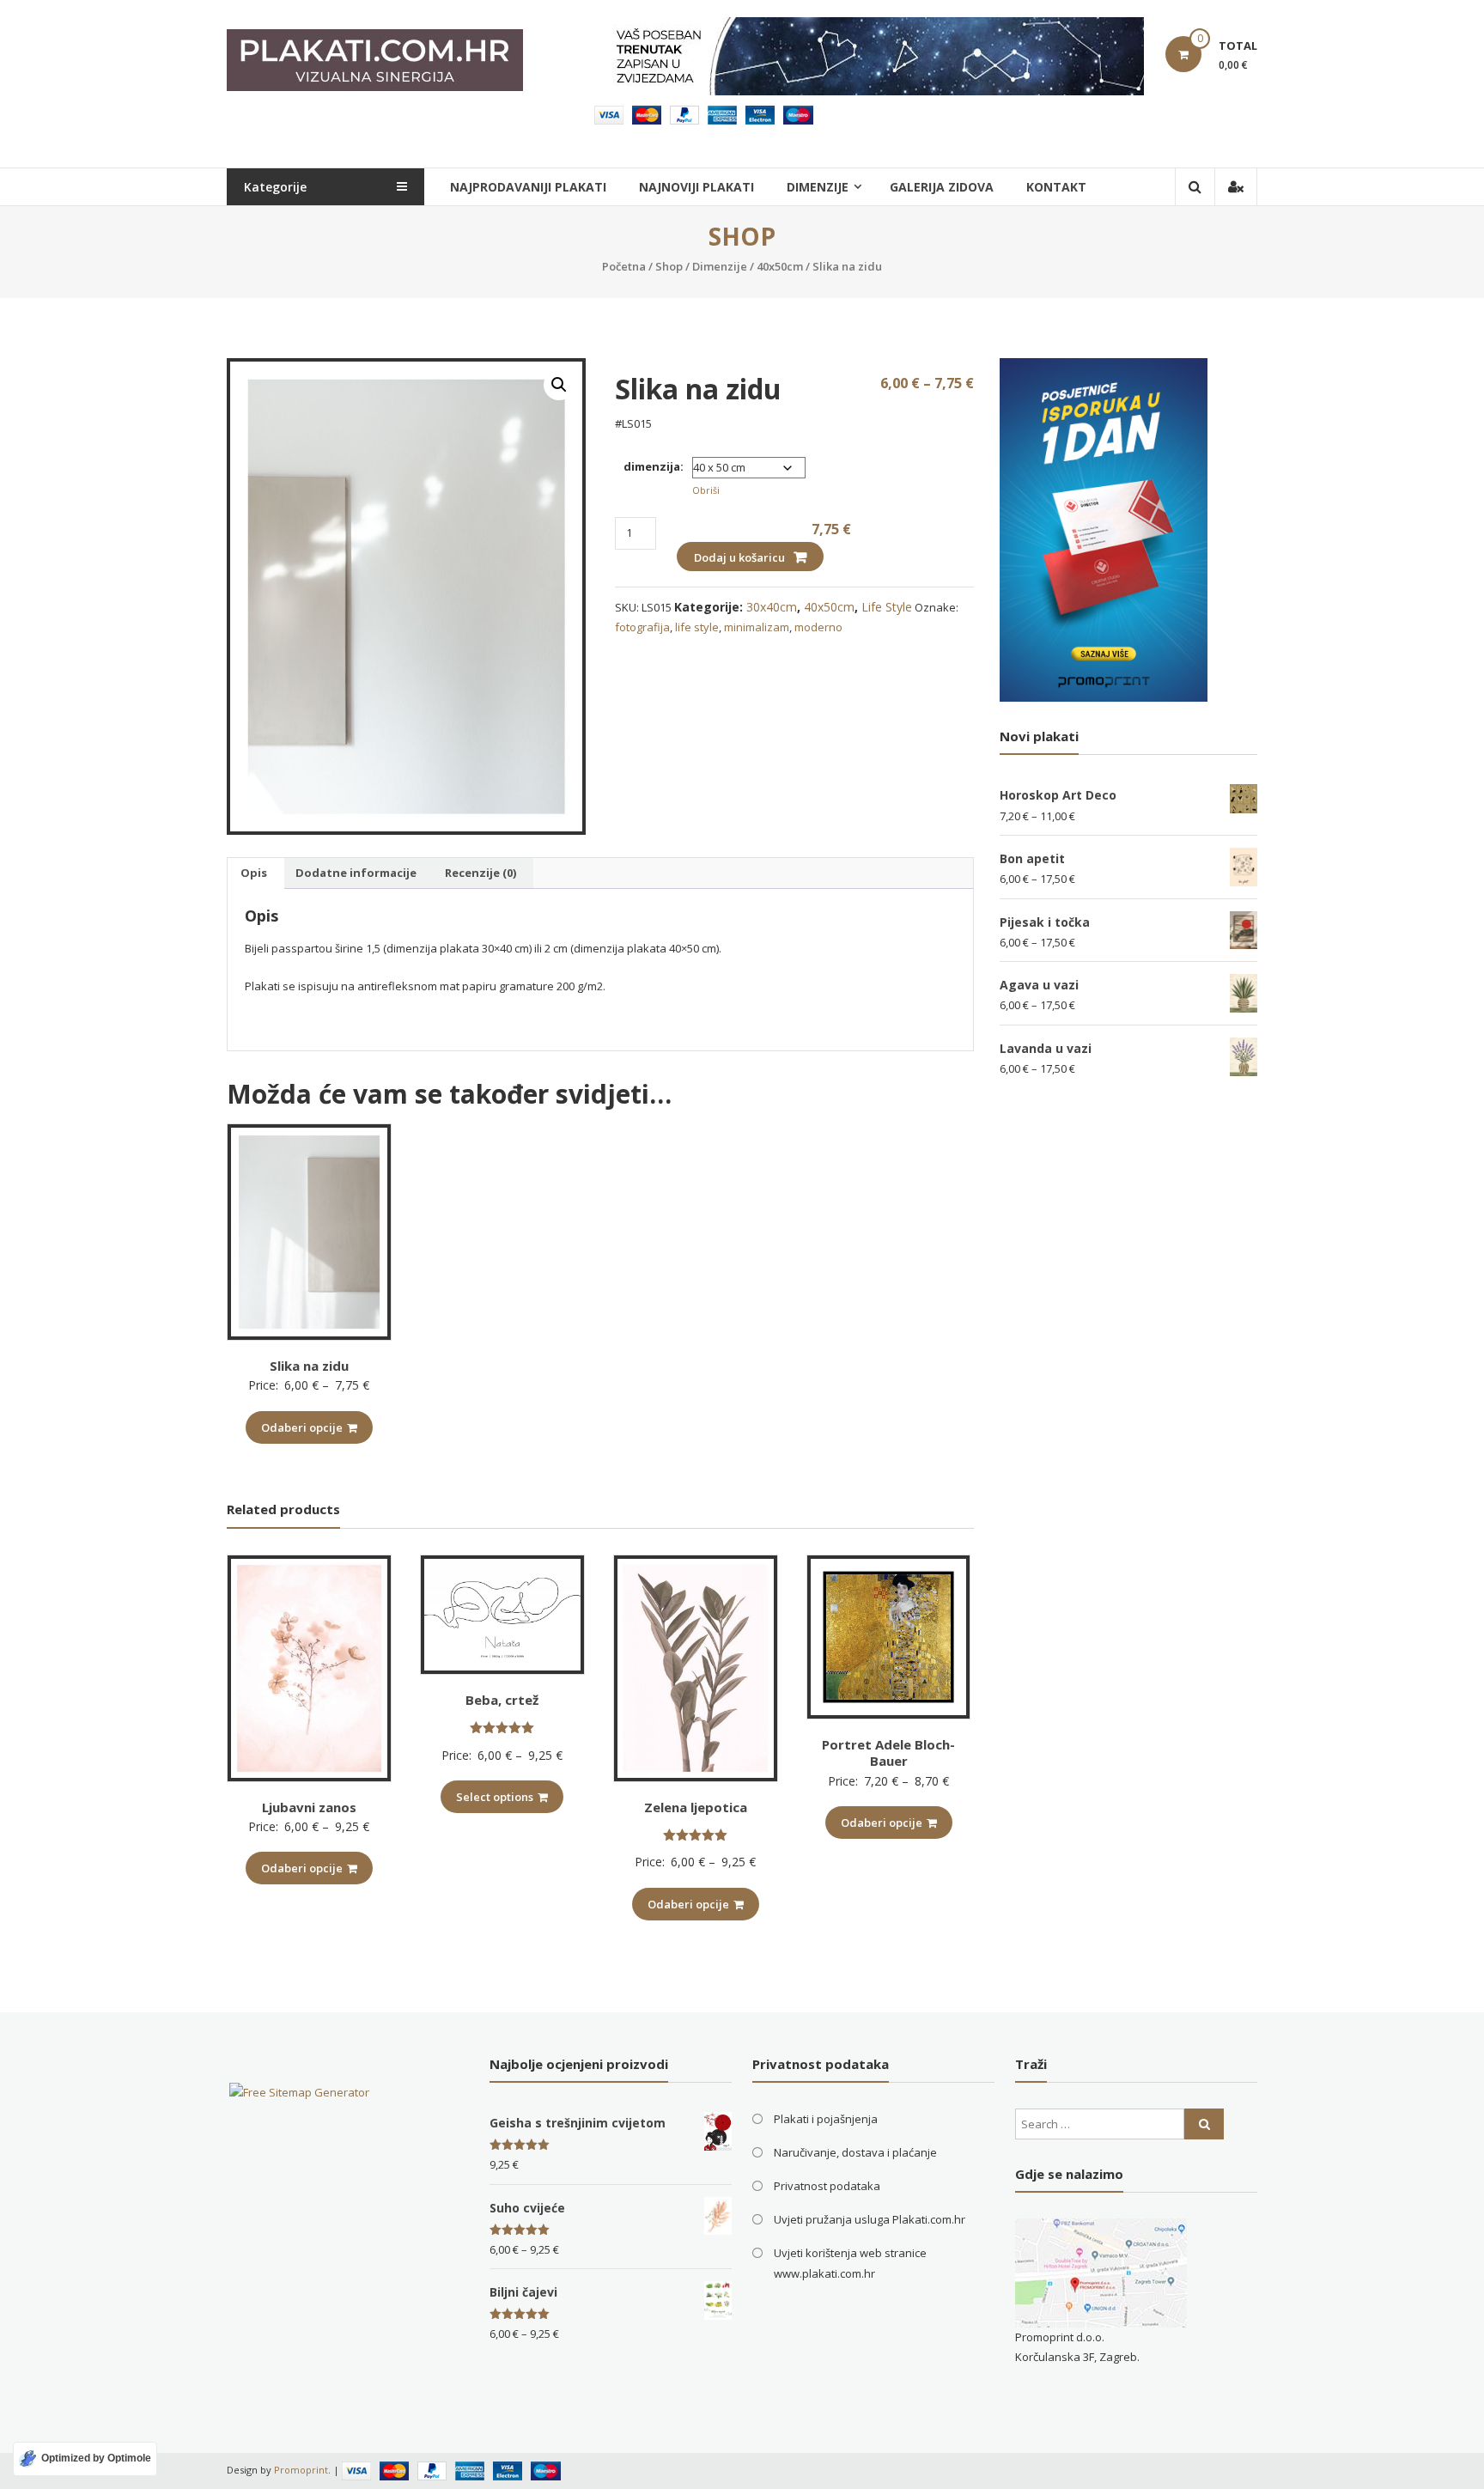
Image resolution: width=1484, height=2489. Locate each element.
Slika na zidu (309, 1366)
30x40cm (772, 607)
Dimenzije (720, 266)
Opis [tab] (254, 873)
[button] (559, 385)
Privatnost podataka (827, 2186)
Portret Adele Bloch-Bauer (888, 1753)
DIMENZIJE (818, 187)
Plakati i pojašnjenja (826, 2119)
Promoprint (301, 2470)
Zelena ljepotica (696, 1807)
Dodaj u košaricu (739, 557)
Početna (624, 266)
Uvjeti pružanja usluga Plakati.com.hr (870, 2219)
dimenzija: (654, 466)
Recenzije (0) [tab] (480, 873)
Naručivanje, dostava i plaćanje (855, 2152)
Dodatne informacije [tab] (356, 873)
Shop (669, 266)
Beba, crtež (502, 1700)
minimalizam (757, 627)
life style (697, 627)
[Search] (1204, 2124)
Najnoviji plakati (696, 187)
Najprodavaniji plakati (528, 187)
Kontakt (1056, 187)
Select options (495, 1797)
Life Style (887, 607)
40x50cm (780, 266)
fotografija (642, 627)
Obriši (706, 490)
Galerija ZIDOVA (942, 187)
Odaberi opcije (302, 1427)
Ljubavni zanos (309, 1807)
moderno (818, 627)
